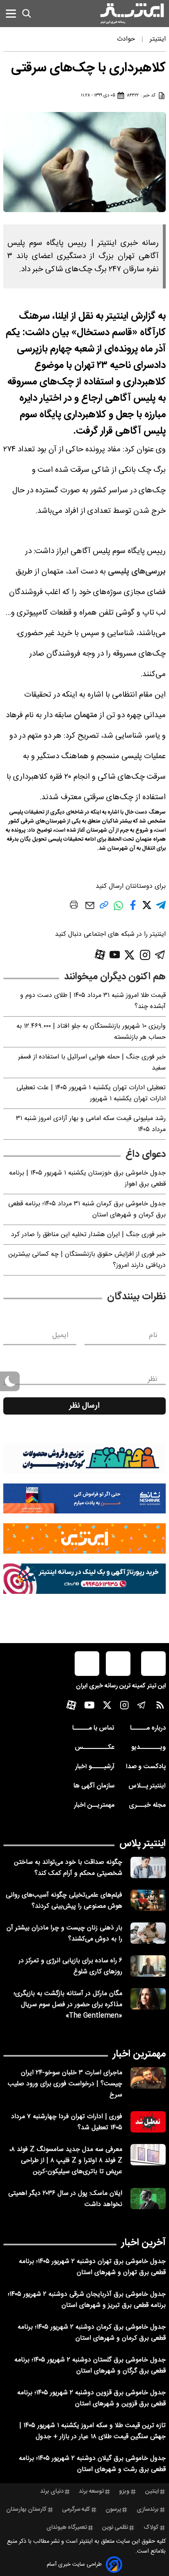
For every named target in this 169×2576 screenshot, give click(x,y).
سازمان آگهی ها (94, 1786)
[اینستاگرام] (145, 955)
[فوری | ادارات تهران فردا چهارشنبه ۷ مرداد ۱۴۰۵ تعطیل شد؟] (148, 2122)
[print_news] (74, 906)
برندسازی (148, 2510)
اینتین (152, 2491)
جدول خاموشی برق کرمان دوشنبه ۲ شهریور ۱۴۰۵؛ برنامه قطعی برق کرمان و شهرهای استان (92, 2333)
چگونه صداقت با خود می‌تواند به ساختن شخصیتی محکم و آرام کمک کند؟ (68, 1868)
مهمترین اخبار (139, 2054)
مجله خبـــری (147, 1805)
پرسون (113, 2510)
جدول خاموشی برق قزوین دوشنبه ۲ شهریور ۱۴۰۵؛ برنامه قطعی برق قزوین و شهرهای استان (91, 2398)
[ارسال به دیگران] (90, 909)
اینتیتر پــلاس (147, 1786)
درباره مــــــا (148, 1728)
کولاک (151, 2528)
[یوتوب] (115, 955)
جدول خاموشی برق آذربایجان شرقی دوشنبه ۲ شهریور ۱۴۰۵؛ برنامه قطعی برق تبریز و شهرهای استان (87, 2300)
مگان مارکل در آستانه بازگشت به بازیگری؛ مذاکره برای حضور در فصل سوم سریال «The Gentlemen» (68, 2005)
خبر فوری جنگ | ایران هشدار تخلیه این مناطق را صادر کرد (88, 1235)
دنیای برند (52, 2491)
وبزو (124, 2491)
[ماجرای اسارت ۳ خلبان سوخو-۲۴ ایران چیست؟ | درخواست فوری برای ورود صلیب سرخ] (148, 2078)
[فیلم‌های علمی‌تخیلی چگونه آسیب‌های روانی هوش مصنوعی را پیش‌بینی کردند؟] (148, 1900)
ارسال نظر (84, 1406)
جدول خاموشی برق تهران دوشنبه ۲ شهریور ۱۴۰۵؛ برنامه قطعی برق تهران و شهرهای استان (92, 2267)
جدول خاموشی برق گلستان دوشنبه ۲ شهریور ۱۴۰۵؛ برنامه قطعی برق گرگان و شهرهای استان (90, 2366)
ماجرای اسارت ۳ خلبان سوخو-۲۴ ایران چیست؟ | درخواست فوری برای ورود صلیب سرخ (65, 2084)
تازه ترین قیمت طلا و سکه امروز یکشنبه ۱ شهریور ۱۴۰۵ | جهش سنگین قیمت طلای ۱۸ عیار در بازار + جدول (92, 2431)
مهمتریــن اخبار (94, 1805)
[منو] (11, 13)
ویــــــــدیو (148, 1747)
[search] (27, 14)
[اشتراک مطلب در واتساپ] (118, 910)
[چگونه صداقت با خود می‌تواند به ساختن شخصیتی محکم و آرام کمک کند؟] (148, 1867)
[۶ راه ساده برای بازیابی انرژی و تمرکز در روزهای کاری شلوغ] (148, 1966)
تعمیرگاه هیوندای (67, 2528)
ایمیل (60, 1335)
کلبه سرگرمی (76, 2510)
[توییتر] (129, 955)
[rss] (160, 1707)
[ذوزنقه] (84, 1458)
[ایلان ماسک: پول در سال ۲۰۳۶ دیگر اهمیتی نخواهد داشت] (148, 2199)
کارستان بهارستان (26, 2510)
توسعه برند (91, 2491)
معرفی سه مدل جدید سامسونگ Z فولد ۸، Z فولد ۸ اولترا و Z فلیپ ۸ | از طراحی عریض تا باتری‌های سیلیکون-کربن (66, 2161)
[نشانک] (84, 1499)
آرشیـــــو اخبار (95, 1767)
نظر (153, 1379)
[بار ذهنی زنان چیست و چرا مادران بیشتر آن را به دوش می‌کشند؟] (148, 1933)
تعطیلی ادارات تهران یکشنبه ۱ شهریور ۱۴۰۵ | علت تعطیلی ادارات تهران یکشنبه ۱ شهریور (91, 1093)
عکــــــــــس (95, 1747)
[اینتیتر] (132, 14)
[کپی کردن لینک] (104, 908)
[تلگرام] (160, 955)
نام (153, 1335)
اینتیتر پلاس (143, 1844)
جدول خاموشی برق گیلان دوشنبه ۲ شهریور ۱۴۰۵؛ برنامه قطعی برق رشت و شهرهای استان (92, 2464)
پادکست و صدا (146, 1767)
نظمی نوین (115, 2528)
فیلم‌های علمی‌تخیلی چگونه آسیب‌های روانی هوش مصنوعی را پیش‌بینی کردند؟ (64, 1901)
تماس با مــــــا (93, 1728)
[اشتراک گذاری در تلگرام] (161, 909)
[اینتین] (84, 1538)
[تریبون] (84, 1579)
